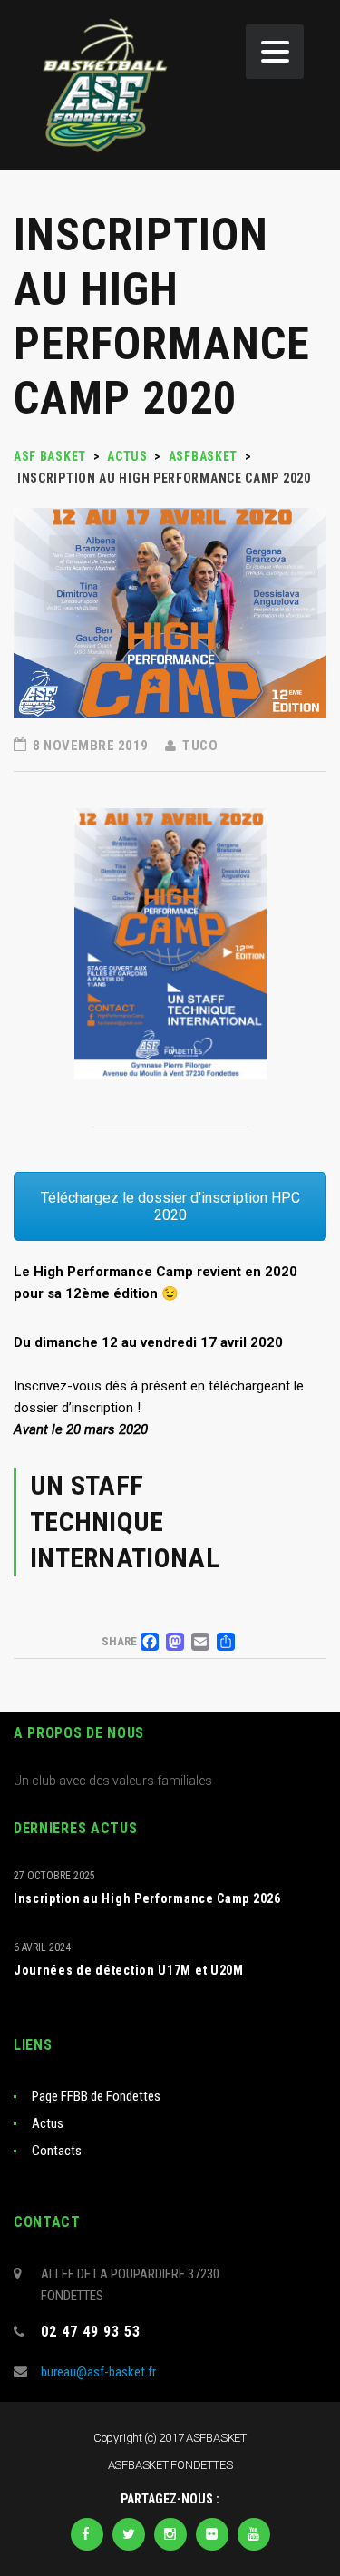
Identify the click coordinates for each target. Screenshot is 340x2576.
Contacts (57, 2151)
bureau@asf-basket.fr (98, 2372)
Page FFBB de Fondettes (96, 2096)
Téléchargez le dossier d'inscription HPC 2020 (170, 1206)
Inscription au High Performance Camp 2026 (147, 1898)
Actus (48, 2123)
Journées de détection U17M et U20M (129, 1970)
